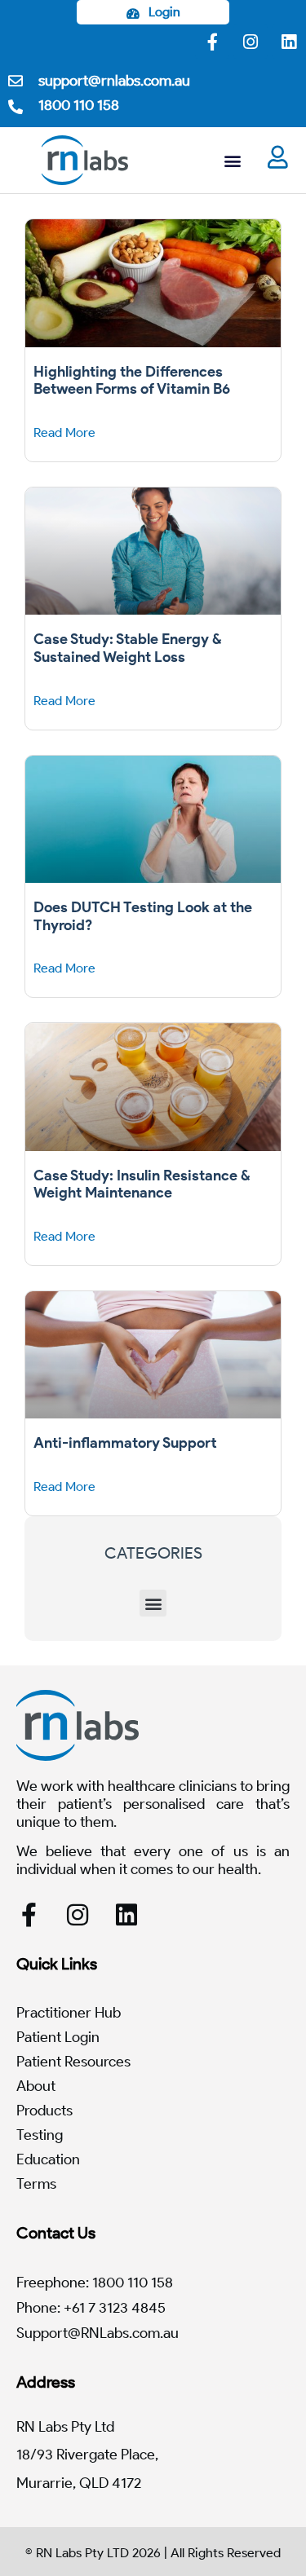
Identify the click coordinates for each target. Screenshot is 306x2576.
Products (44, 2111)
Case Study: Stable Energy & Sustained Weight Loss (128, 648)
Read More (64, 432)
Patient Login (58, 2037)
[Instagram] (251, 42)
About (36, 2086)
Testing (40, 2135)
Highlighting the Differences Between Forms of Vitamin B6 (132, 381)
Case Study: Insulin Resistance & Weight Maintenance (142, 1184)
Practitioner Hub (69, 2013)
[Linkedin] (289, 42)
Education (48, 2159)
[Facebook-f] (212, 42)
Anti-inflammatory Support (125, 1443)
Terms (36, 2184)
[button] (232, 160)
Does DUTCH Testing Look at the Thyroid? (143, 916)
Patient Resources (73, 2062)
